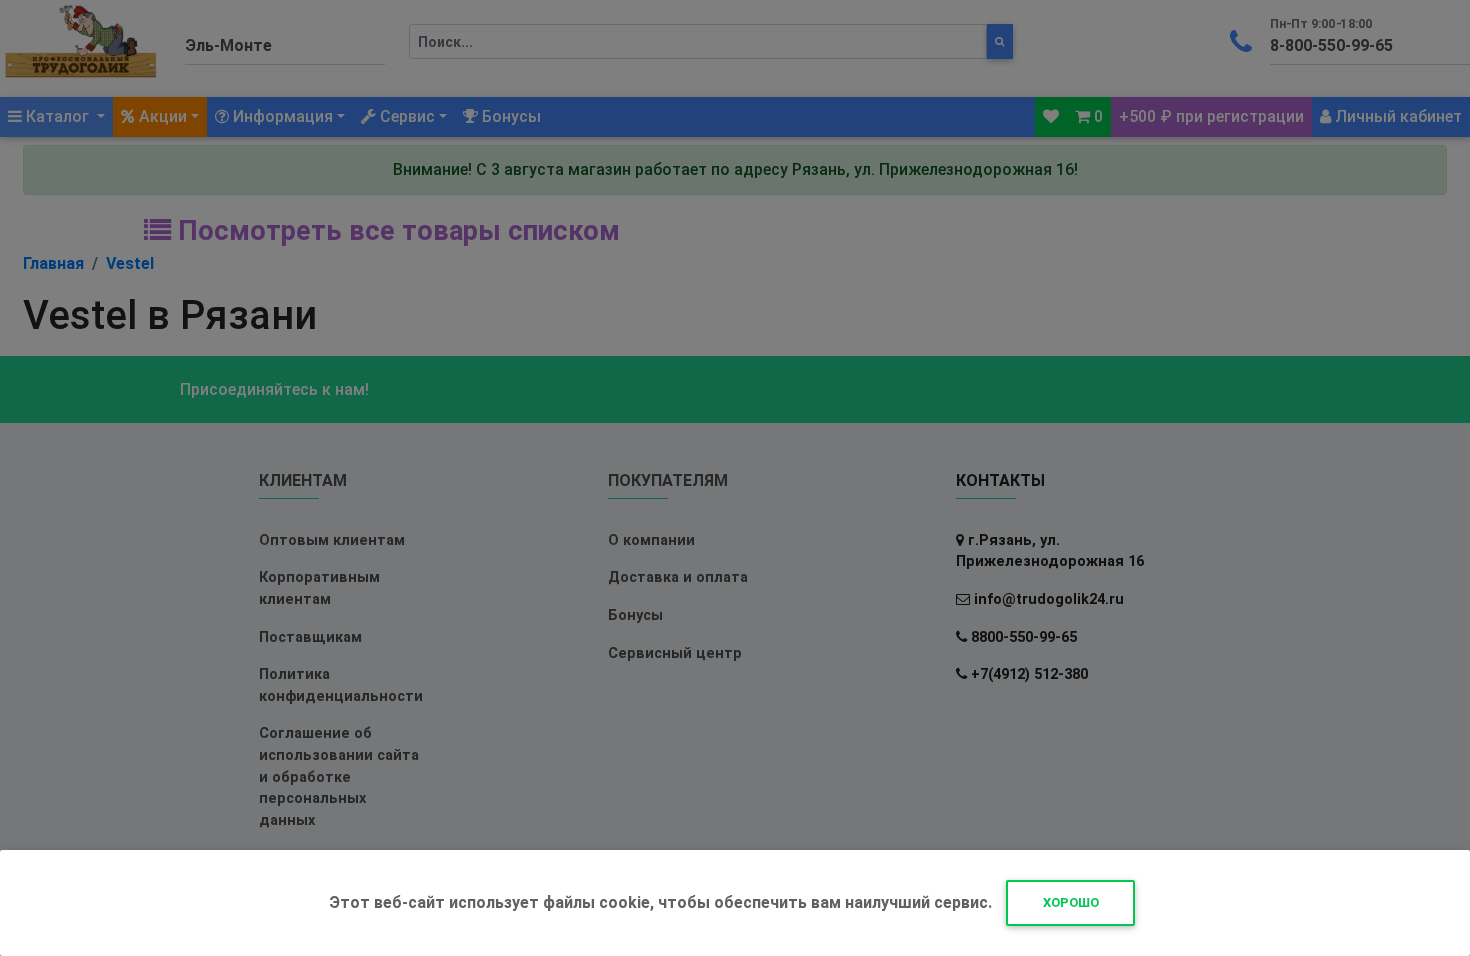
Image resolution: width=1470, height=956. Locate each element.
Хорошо (1071, 902)
